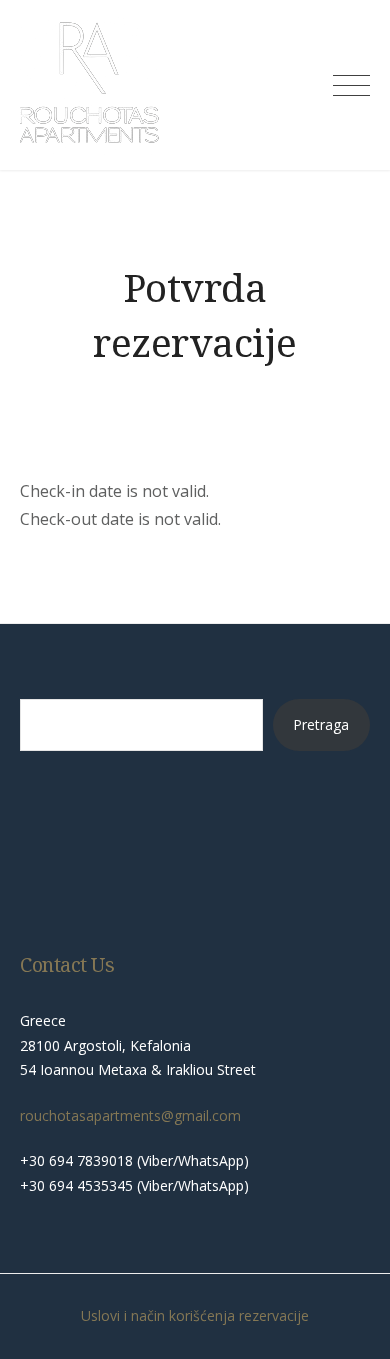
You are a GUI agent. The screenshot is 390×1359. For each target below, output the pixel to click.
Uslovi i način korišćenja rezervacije (195, 1315)
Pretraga (321, 724)
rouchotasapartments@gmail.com (130, 1115)
